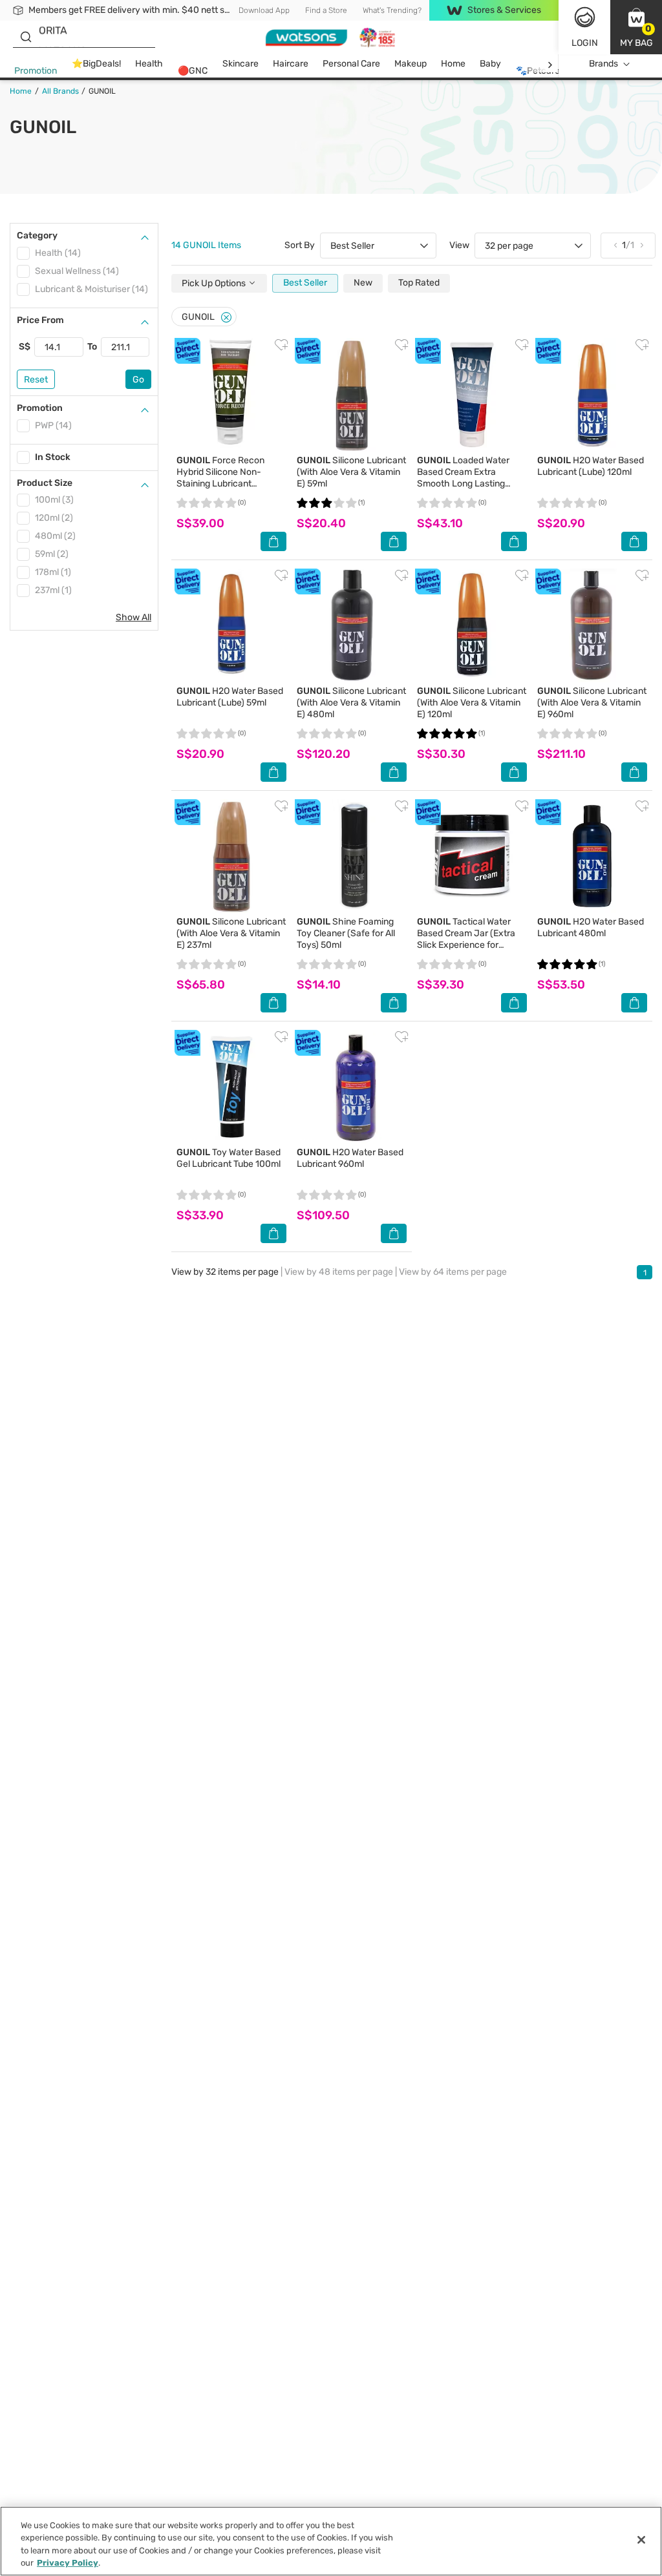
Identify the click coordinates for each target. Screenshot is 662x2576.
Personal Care (351, 64)
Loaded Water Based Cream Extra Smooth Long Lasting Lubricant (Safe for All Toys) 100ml (463, 484)
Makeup (411, 64)
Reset (36, 380)
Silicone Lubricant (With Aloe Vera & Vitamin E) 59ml (351, 472)
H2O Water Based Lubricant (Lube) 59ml (230, 697)
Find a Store (326, 10)
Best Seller (305, 283)
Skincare (240, 64)
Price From (40, 320)
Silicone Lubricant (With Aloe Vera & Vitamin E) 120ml (472, 703)
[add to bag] (273, 541)
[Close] (226, 318)
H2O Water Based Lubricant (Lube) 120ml (591, 466)
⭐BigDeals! (96, 64)
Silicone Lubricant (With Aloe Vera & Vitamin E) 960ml (592, 703)
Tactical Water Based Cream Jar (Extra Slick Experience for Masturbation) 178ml (466, 939)
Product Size (45, 483)
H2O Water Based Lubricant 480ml (591, 927)
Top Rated (419, 283)
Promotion (36, 71)
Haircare (291, 64)
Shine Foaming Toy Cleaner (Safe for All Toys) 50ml (346, 933)
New (363, 283)
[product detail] (231, 395)
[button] (636, 27)
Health (149, 64)
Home (453, 64)
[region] (331, 2541)
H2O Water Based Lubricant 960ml (350, 1158)
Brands (603, 64)
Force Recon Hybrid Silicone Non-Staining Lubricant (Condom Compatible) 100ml (221, 484)
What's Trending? (392, 10)
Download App (264, 10)
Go (138, 380)
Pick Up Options (215, 283)
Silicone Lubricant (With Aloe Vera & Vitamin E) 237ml (231, 933)
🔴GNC (193, 71)
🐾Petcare (538, 71)
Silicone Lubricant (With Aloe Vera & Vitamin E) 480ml (351, 703)
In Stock (53, 457)
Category (37, 236)
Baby (490, 64)
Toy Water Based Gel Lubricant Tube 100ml (229, 1158)
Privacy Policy (68, 2563)
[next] (550, 64)
